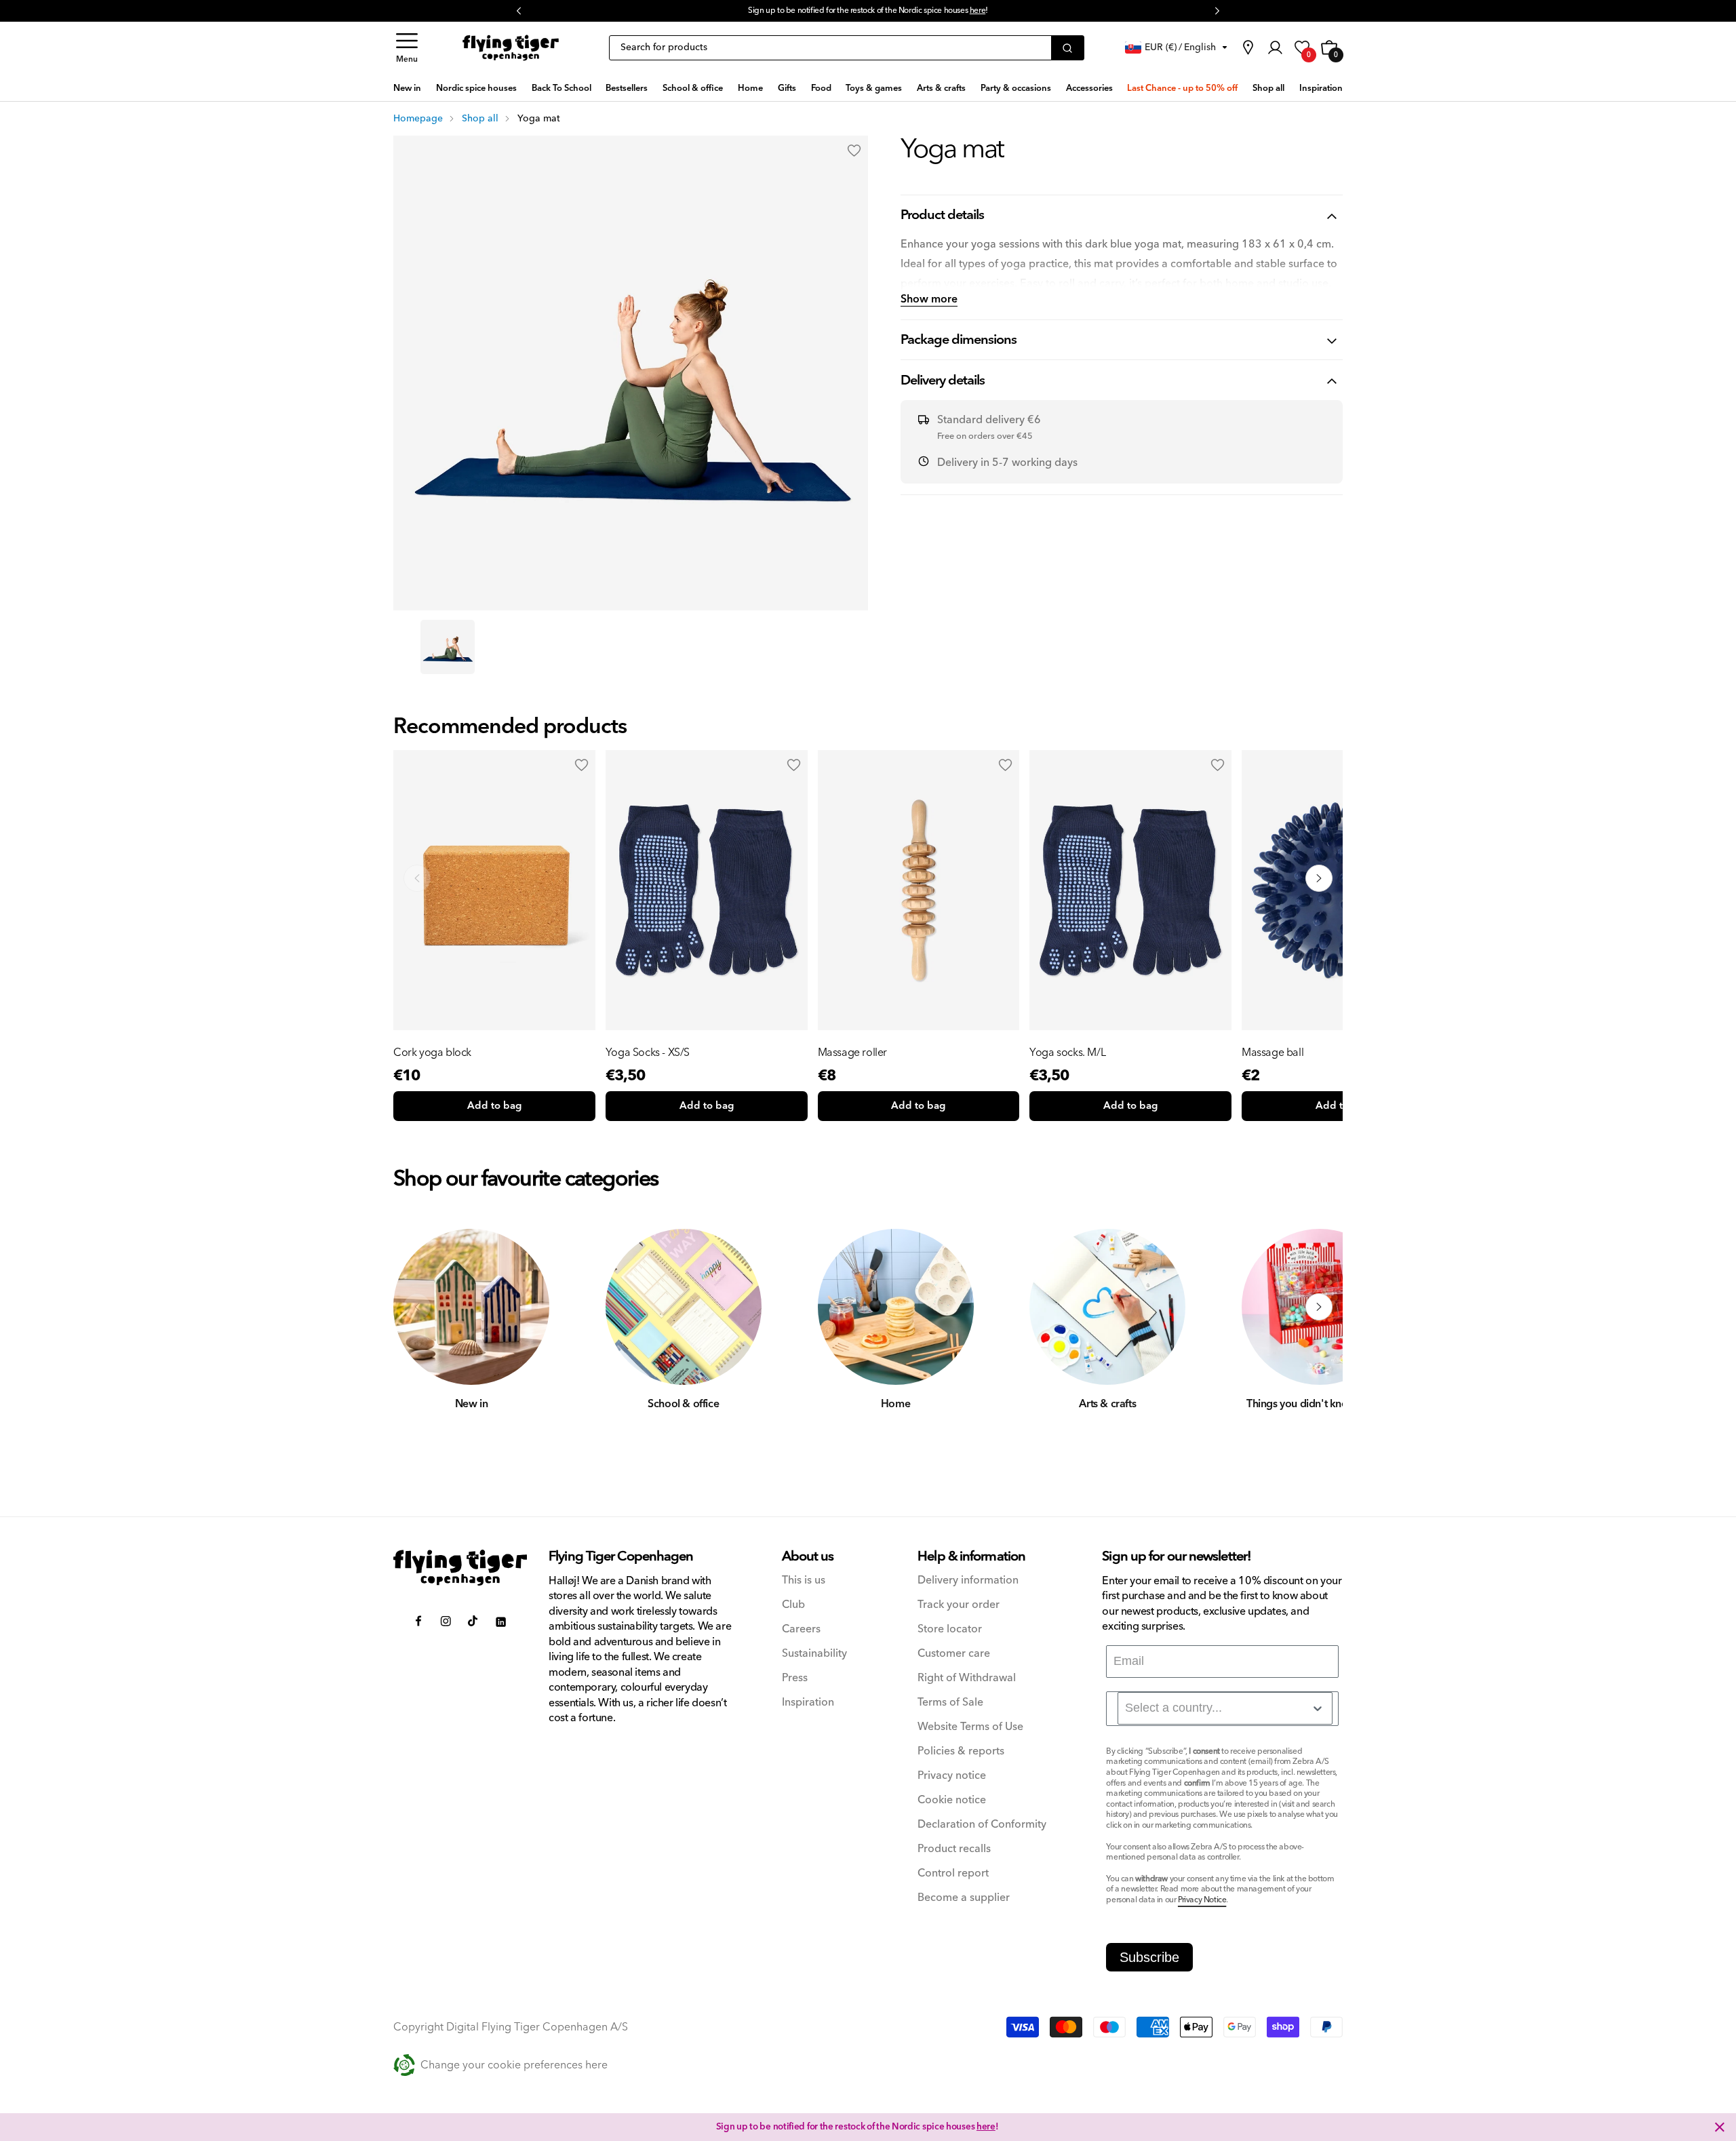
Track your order (959, 1605)
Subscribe (1149, 1957)
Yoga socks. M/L (1067, 1053)
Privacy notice (952, 1776)
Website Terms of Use (970, 1727)
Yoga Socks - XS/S (648, 1053)
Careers (801, 1629)
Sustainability (814, 1654)
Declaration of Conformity (982, 1825)
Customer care (954, 1654)
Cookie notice (952, 1800)
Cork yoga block (432, 1053)
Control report (953, 1873)
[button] (407, 48)
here (978, 11)
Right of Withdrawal (967, 1678)
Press (795, 1678)
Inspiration (808, 1703)
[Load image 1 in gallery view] (448, 647)
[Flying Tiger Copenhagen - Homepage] (511, 48)
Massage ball (1273, 1053)
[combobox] (1225, 1708)
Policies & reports (961, 1751)
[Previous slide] (417, 878)
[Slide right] (1319, 1307)
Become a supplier (964, 1898)
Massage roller (852, 1053)
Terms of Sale (950, 1703)
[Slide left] (417, 1307)
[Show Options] (1318, 1708)
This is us (804, 1580)
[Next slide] (1319, 878)
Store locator (950, 1629)
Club (793, 1605)
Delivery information (968, 1580)
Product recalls (954, 1849)
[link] (1248, 47)
